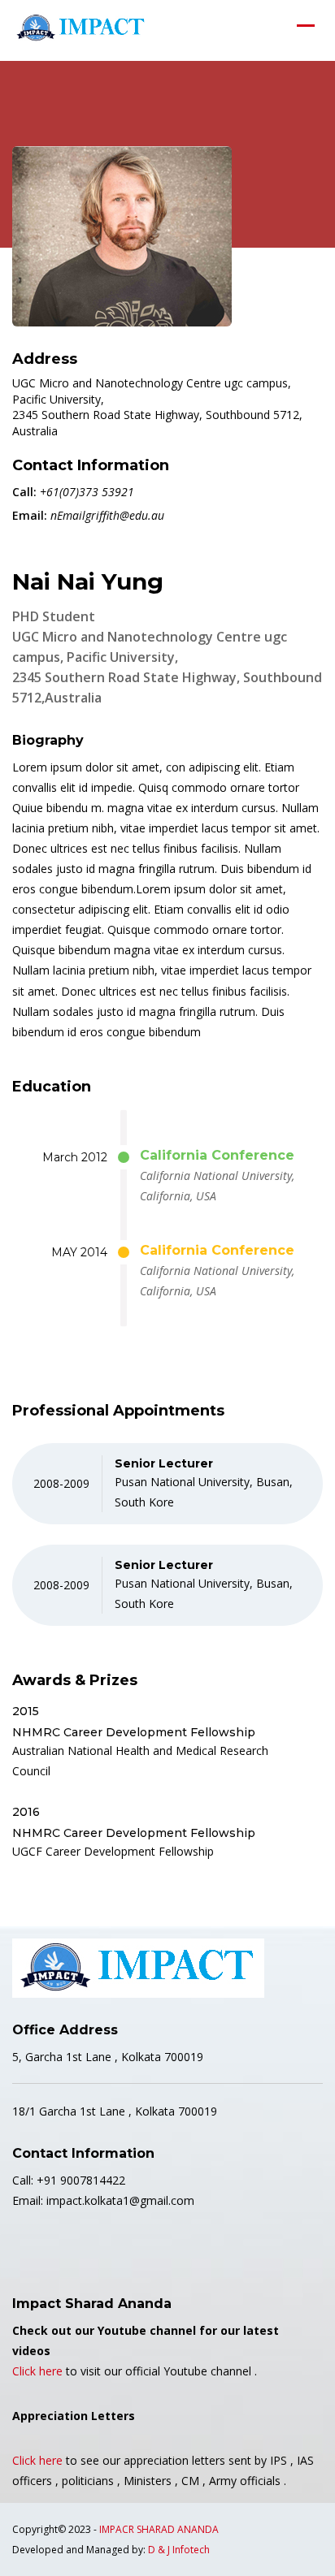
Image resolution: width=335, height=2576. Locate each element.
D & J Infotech (179, 2550)
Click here (37, 2371)
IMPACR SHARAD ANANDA (159, 2529)
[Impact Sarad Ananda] (81, 28)
